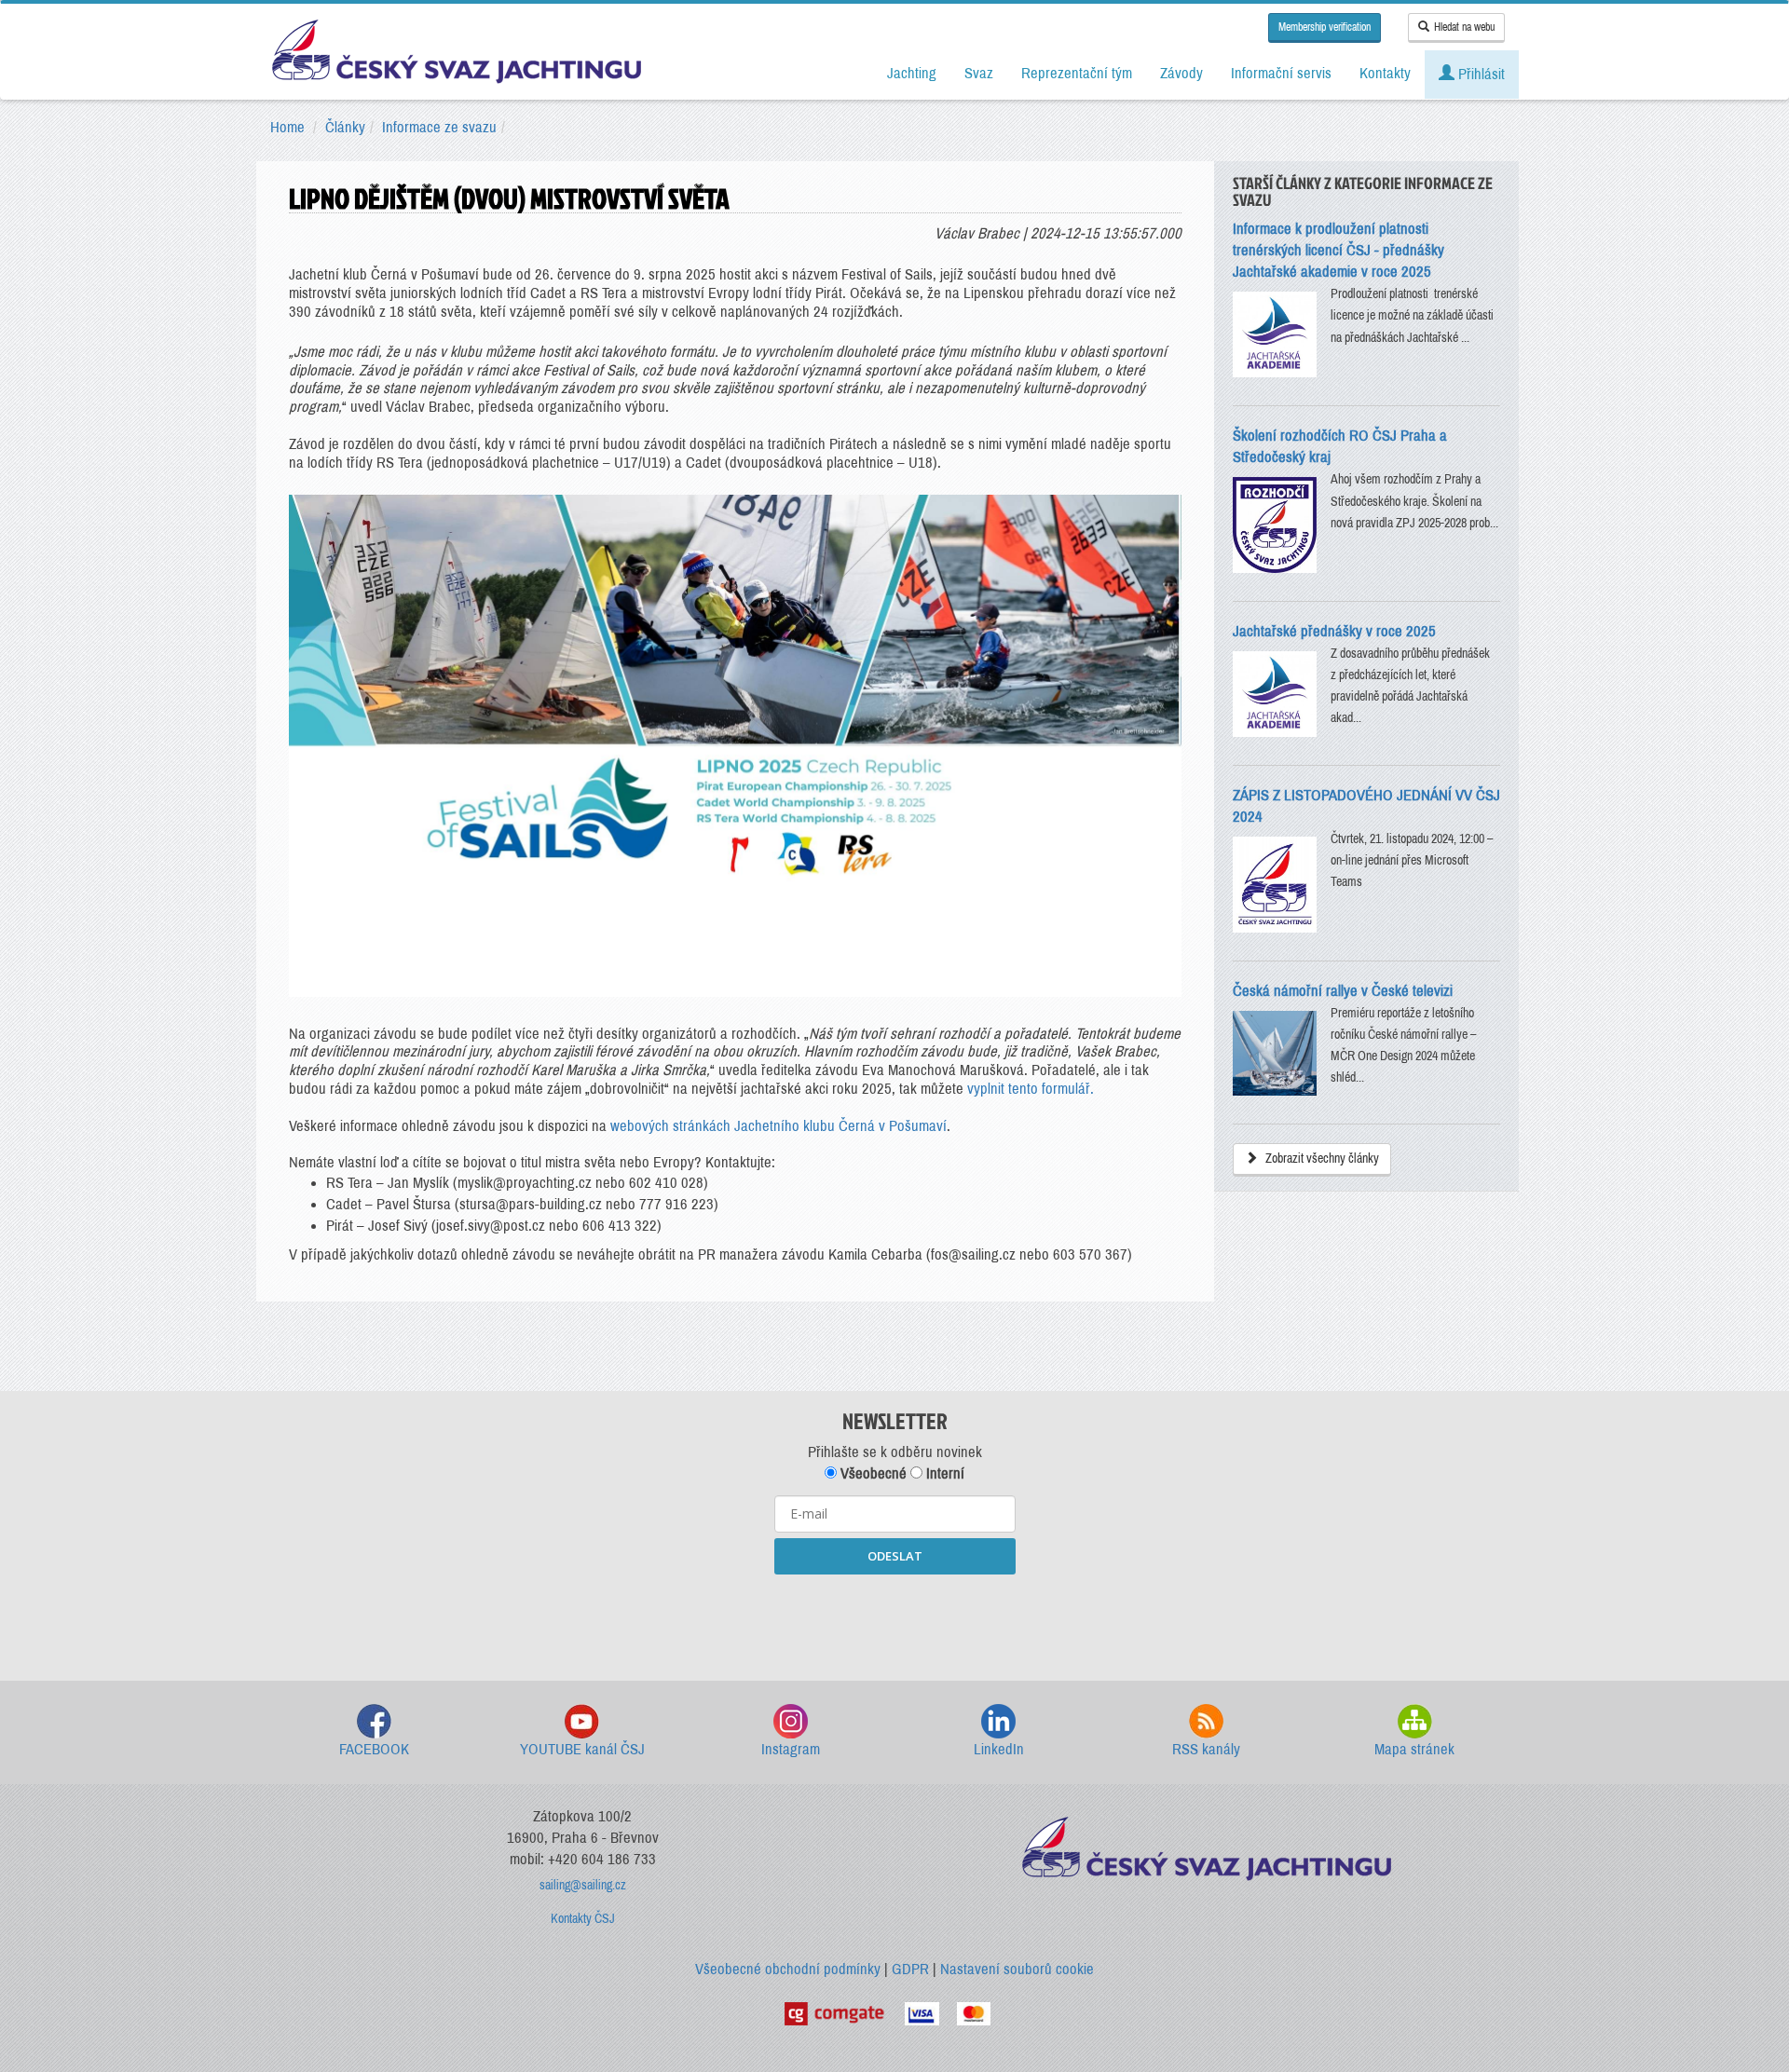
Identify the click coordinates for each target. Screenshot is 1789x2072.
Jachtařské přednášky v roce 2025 (1334, 631)
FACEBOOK (374, 1749)
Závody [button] (1181, 73)
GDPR (910, 1969)
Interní (943, 1473)
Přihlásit (1480, 74)
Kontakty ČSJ (583, 1919)
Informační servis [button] (1281, 73)
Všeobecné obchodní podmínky (788, 1969)
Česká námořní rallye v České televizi (1343, 991)
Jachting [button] (912, 73)
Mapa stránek (1414, 1749)
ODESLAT (895, 1556)
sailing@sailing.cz (583, 1885)
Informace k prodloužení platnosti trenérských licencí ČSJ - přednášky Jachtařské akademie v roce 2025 (1338, 250)
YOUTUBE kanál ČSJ (582, 1749)
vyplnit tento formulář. (1031, 1089)
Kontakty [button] (1385, 73)
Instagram (791, 1749)
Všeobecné (872, 1473)
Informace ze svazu (439, 127)
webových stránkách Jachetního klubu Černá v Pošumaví (778, 1126)
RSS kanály (1206, 1749)
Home (287, 127)
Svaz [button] (979, 73)
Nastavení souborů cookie (1017, 1969)
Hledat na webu (1464, 27)
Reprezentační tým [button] (1077, 73)
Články (345, 127)
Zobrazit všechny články (1321, 1159)
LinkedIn (999, 1749)
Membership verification (1325, 27)
